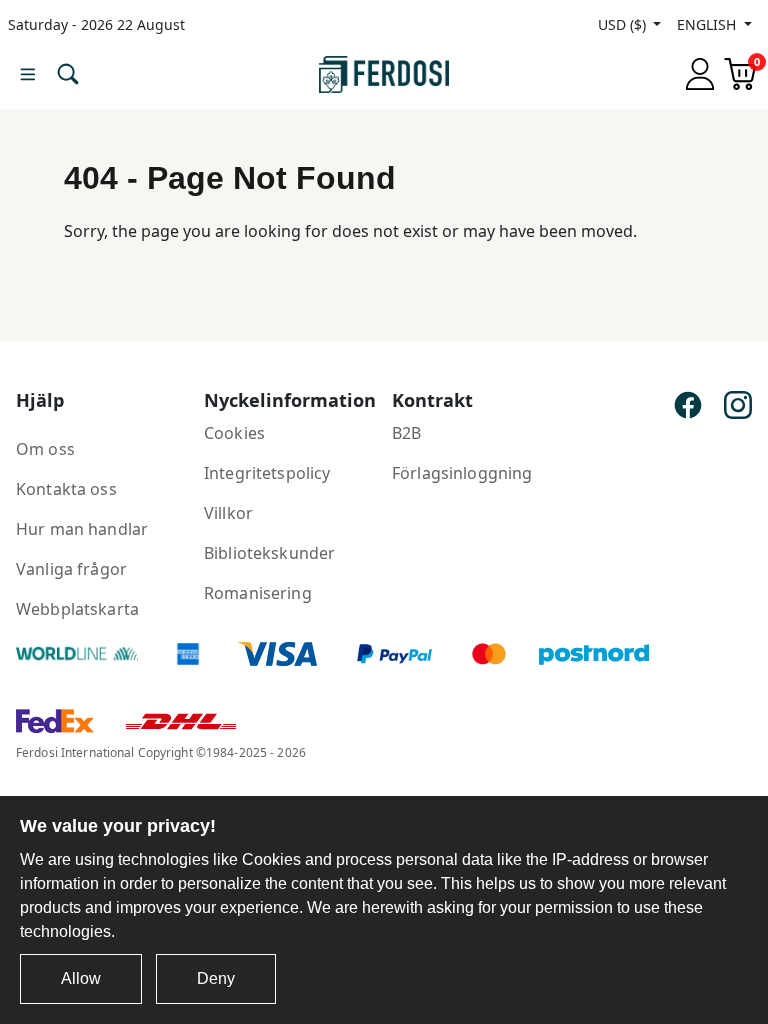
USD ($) (624, 24)
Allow (81, 978)
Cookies (234, 433)
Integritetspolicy (267, 473)
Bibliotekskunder (269, 553)
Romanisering (258, 593)
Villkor (228, 513)
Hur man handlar (82, 529)
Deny (216, 978)
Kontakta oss (66, 489)
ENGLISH (708, 24)
